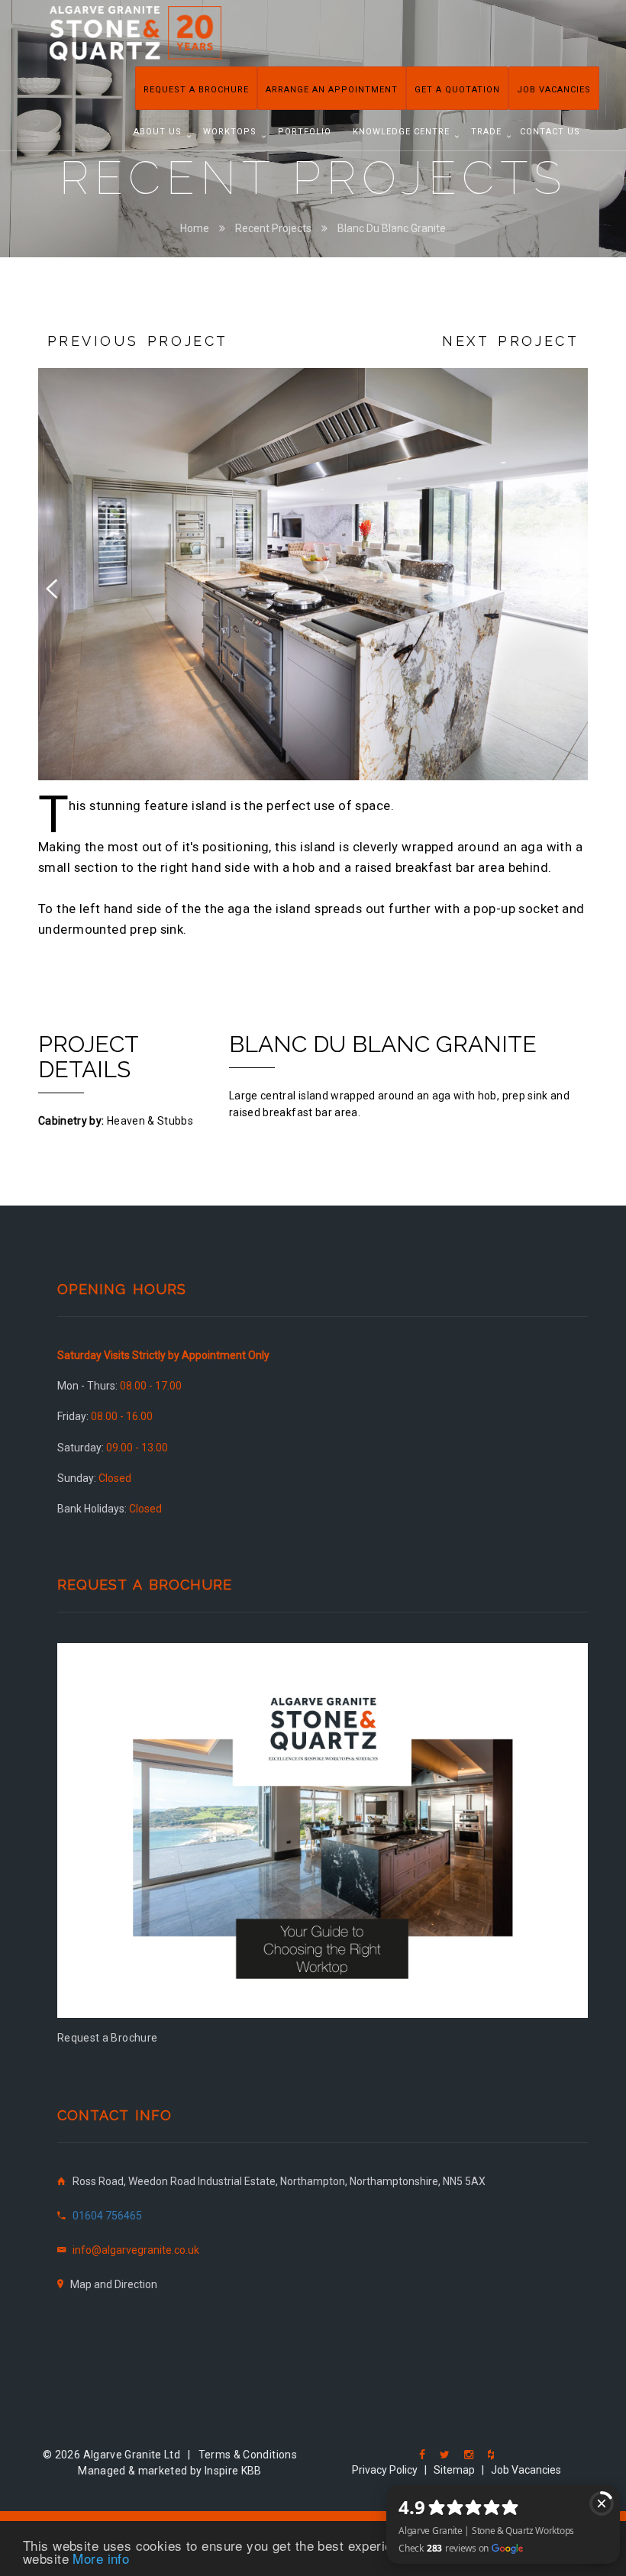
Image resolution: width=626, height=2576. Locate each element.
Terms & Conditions (248, 2455)
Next (565, 586)
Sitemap (454, 2470)
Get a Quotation (457, 90)
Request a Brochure (196, 90)
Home (195, 228)
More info (101, 2558)
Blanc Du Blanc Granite (392, 228)
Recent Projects (273, 228)
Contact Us (550, 132)
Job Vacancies (554, 90)
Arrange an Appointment (332, 90)
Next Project (510, 341)
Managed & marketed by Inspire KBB (170, 2471)
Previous (61, 586)
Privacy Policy (385, 2470)
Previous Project (138, 341)
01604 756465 (107, 2216)
